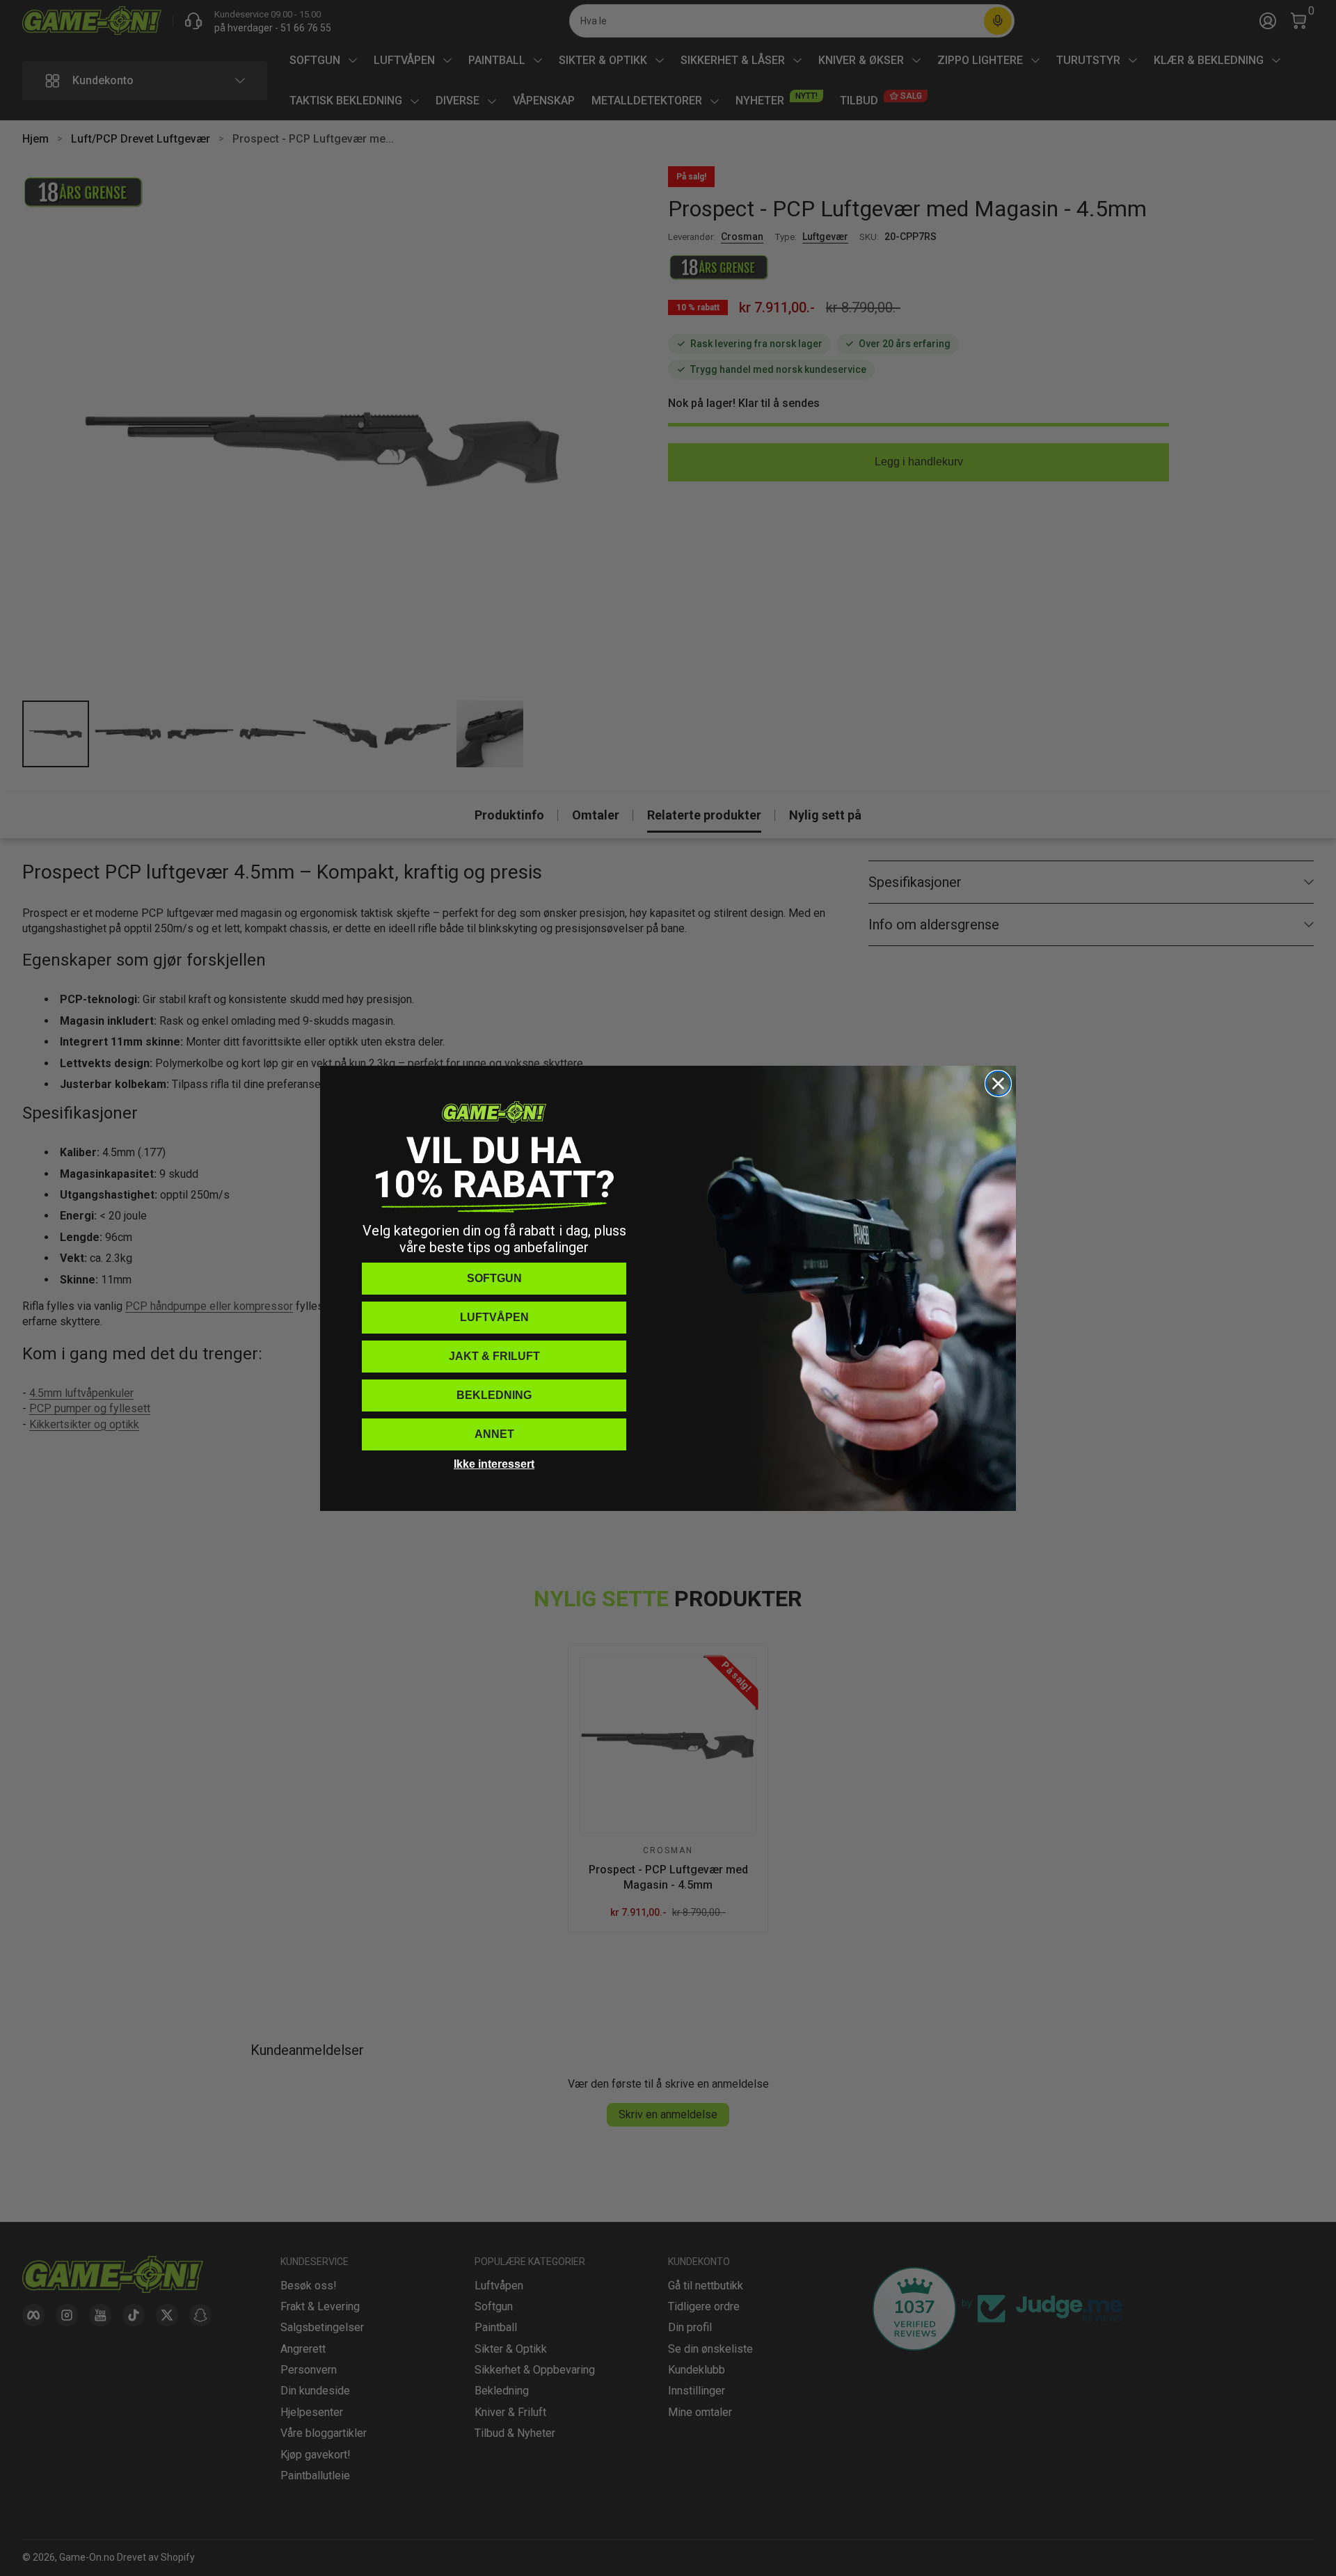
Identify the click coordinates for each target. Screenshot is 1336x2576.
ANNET (494, 1434)
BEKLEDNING (494, 1395)
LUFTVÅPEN (494, 1317)
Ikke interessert (494, 1464)
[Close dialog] (998, 1083)
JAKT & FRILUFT (494, 1356)
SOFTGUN (494, 1278)
